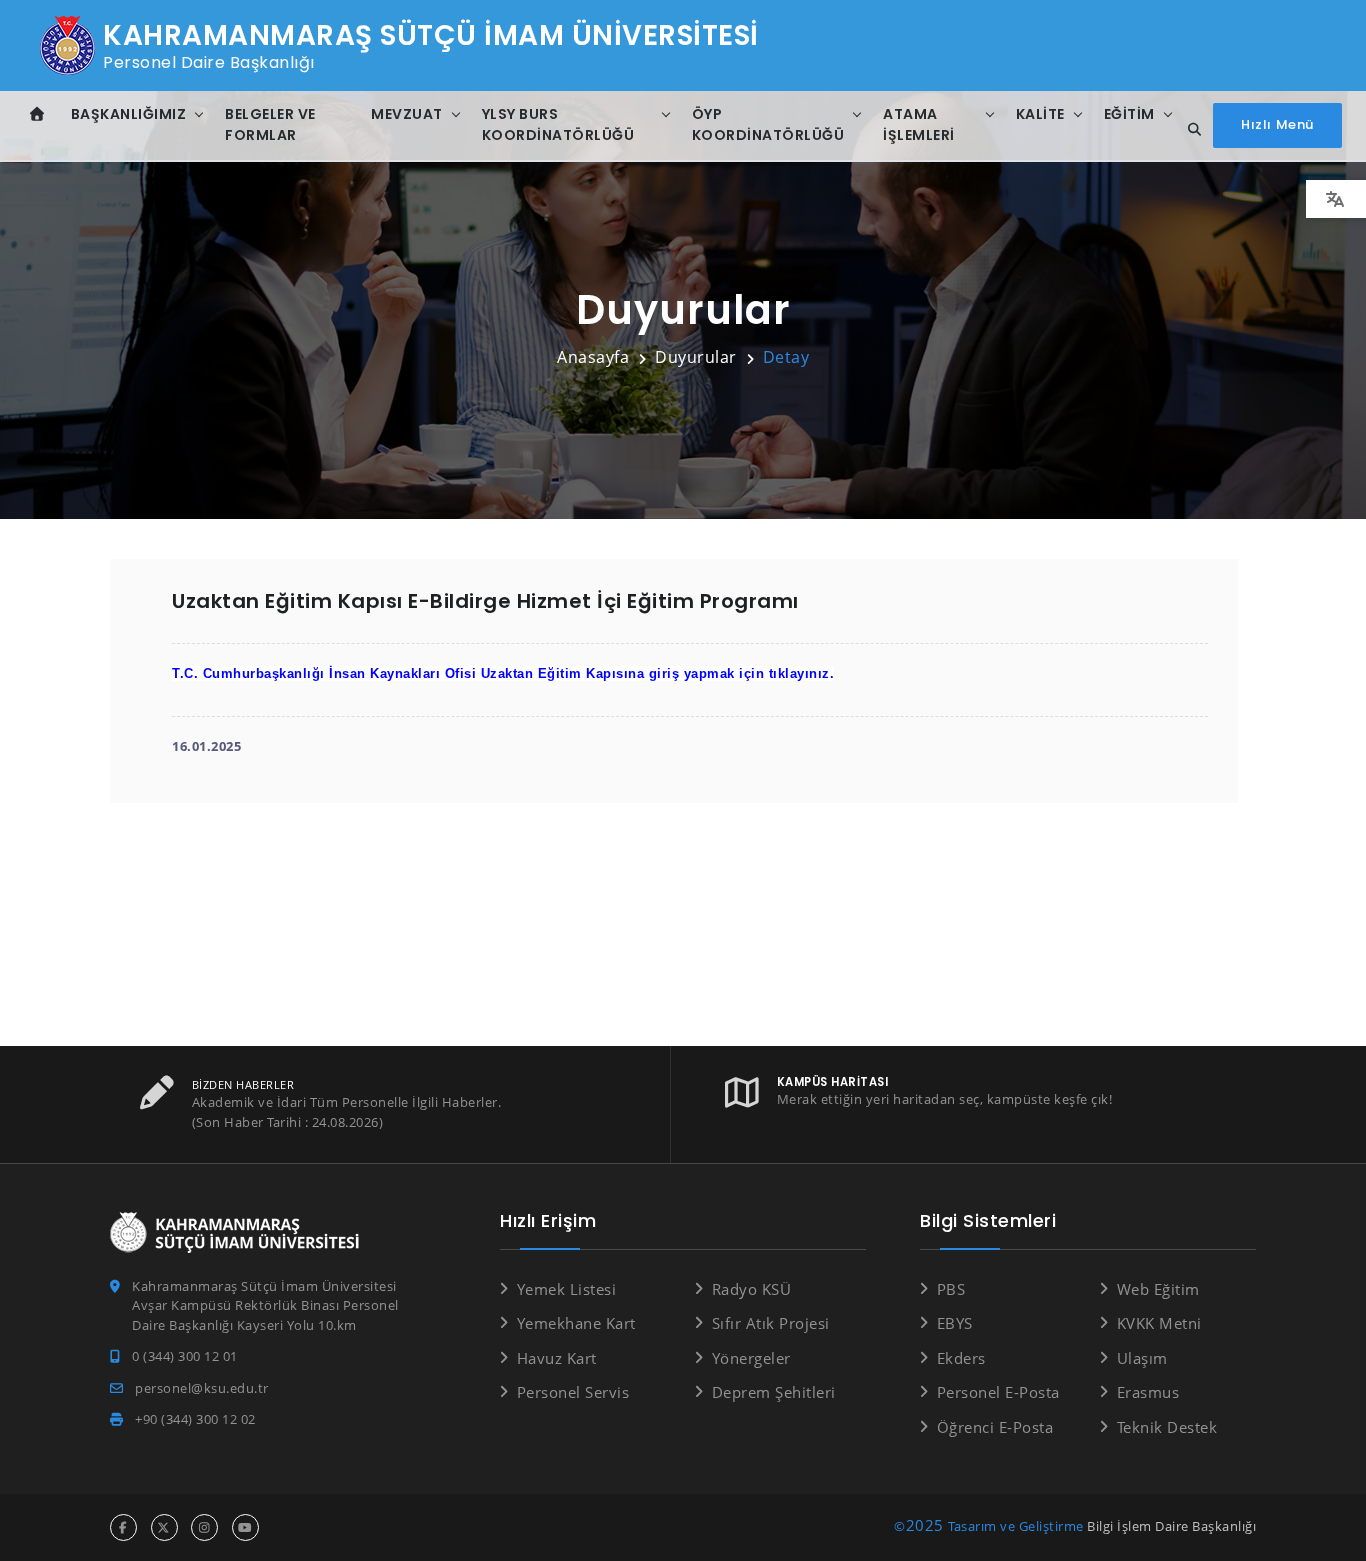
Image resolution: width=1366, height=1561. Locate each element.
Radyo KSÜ (751, 1289)
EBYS (955, 1323)
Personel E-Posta (998, 1392)
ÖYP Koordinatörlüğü (768, 124)
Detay (786, 357)
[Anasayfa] (37, 114)
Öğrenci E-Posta (995, 1427)
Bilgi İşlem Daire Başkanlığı (1171, 1526)
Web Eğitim (1158, 1289)
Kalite (1040, 114)
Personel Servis (573, 1392)
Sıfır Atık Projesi (771, 1323)
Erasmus (1148, 1392)
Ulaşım (1142, 1358)
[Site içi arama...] (1189, 130)
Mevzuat (407, 114)
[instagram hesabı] (204, 1527)
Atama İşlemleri (919, 124)
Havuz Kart (557, 1358)
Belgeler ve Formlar (270, 124)
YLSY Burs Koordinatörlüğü (558, 124)
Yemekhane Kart (576, 1323)
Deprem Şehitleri (774, 1392)
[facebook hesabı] (123, 1527)
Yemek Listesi (566, 1289)
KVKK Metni (1159, 1323)
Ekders (961, 1358)
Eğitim (1129, 114)
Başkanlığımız (129, 114)
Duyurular (696, 357)
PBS (951, 1289)
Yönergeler (751, 1358)
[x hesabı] (164, 1527)
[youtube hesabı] (245, 1527)
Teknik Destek (1167, 1427)
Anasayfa (593, 357)
